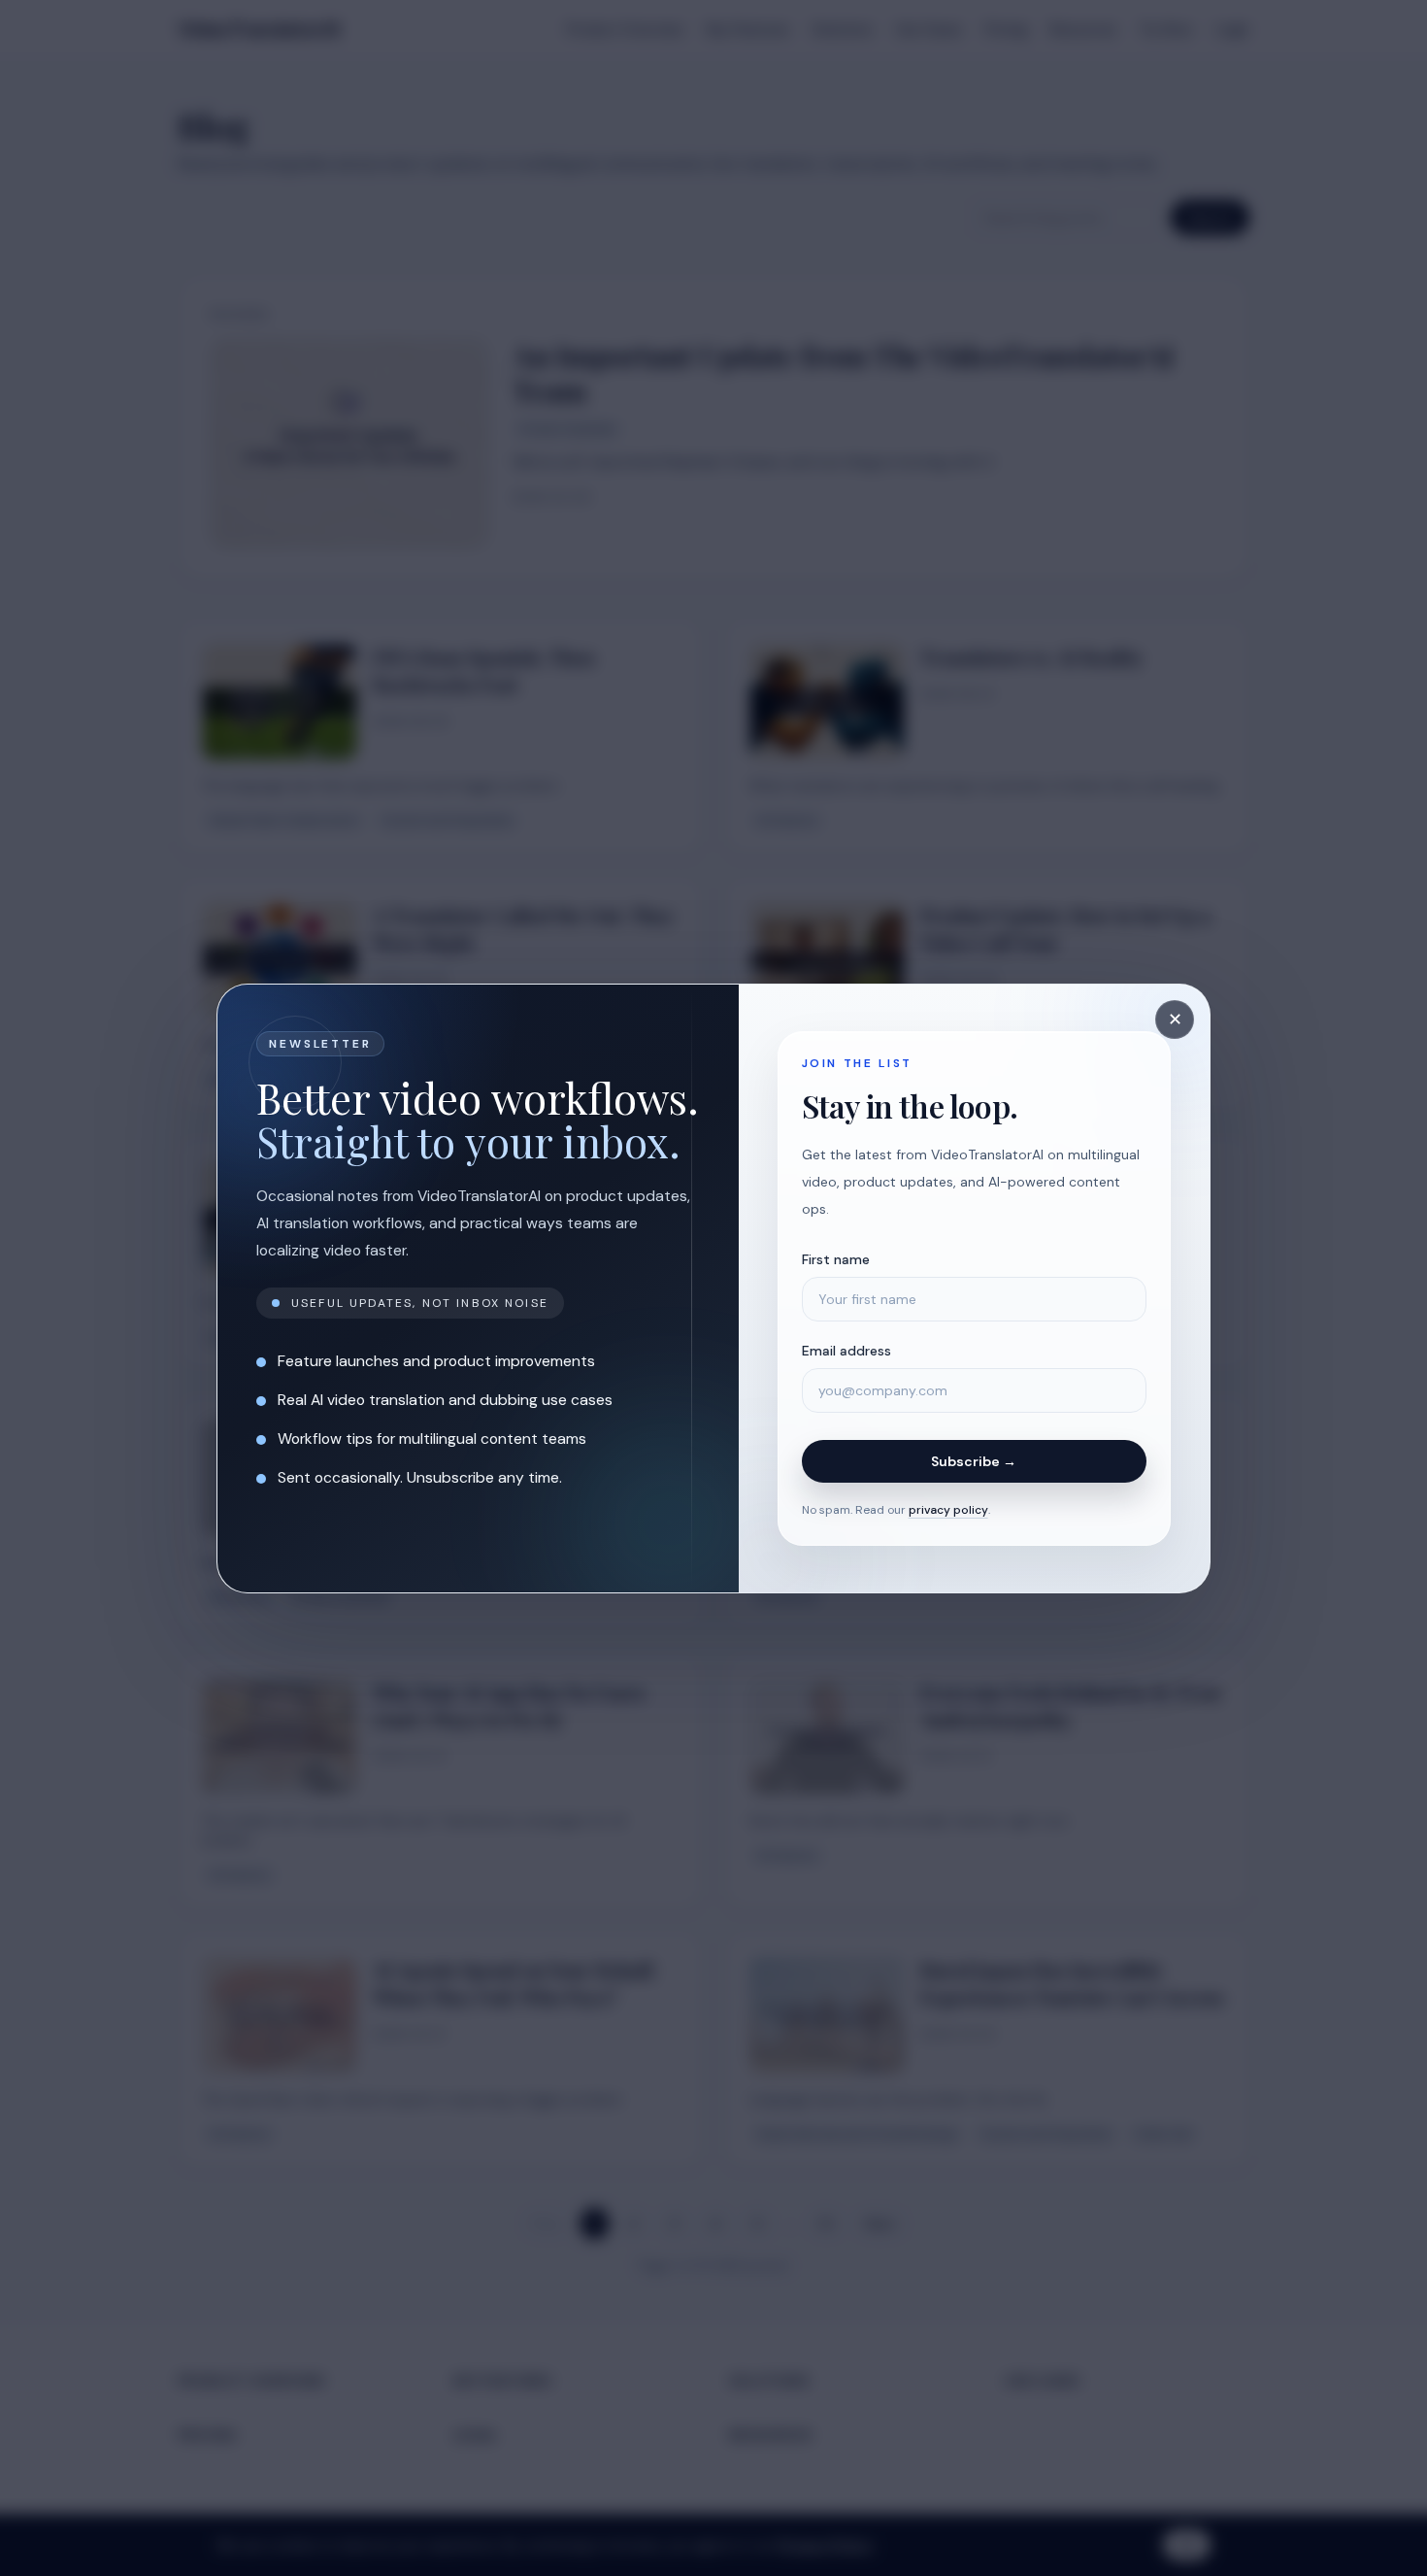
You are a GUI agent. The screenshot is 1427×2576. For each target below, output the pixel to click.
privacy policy (948, 1510)
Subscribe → (974, 1461)
